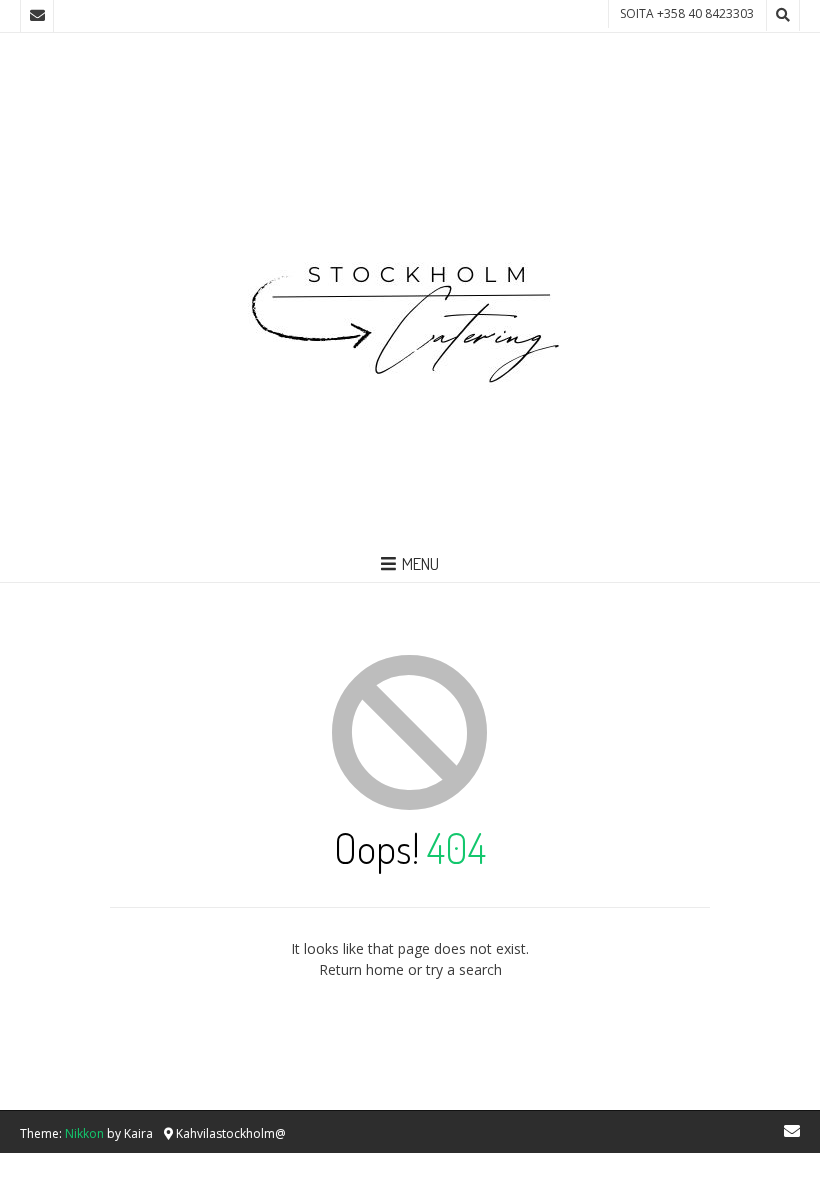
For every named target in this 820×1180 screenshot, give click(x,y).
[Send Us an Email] (37, 16)
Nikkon (84, 1133)
